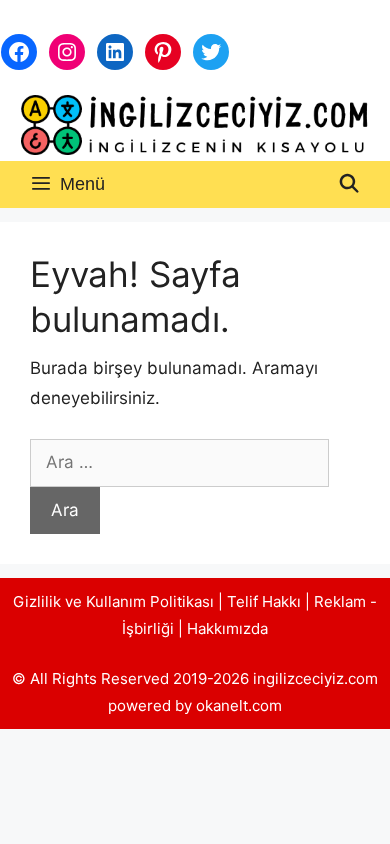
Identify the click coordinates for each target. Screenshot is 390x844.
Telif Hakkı (264, 601)
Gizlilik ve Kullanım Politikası (113, 601)
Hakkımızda (227, 628)
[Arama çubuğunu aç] (349, 184)
